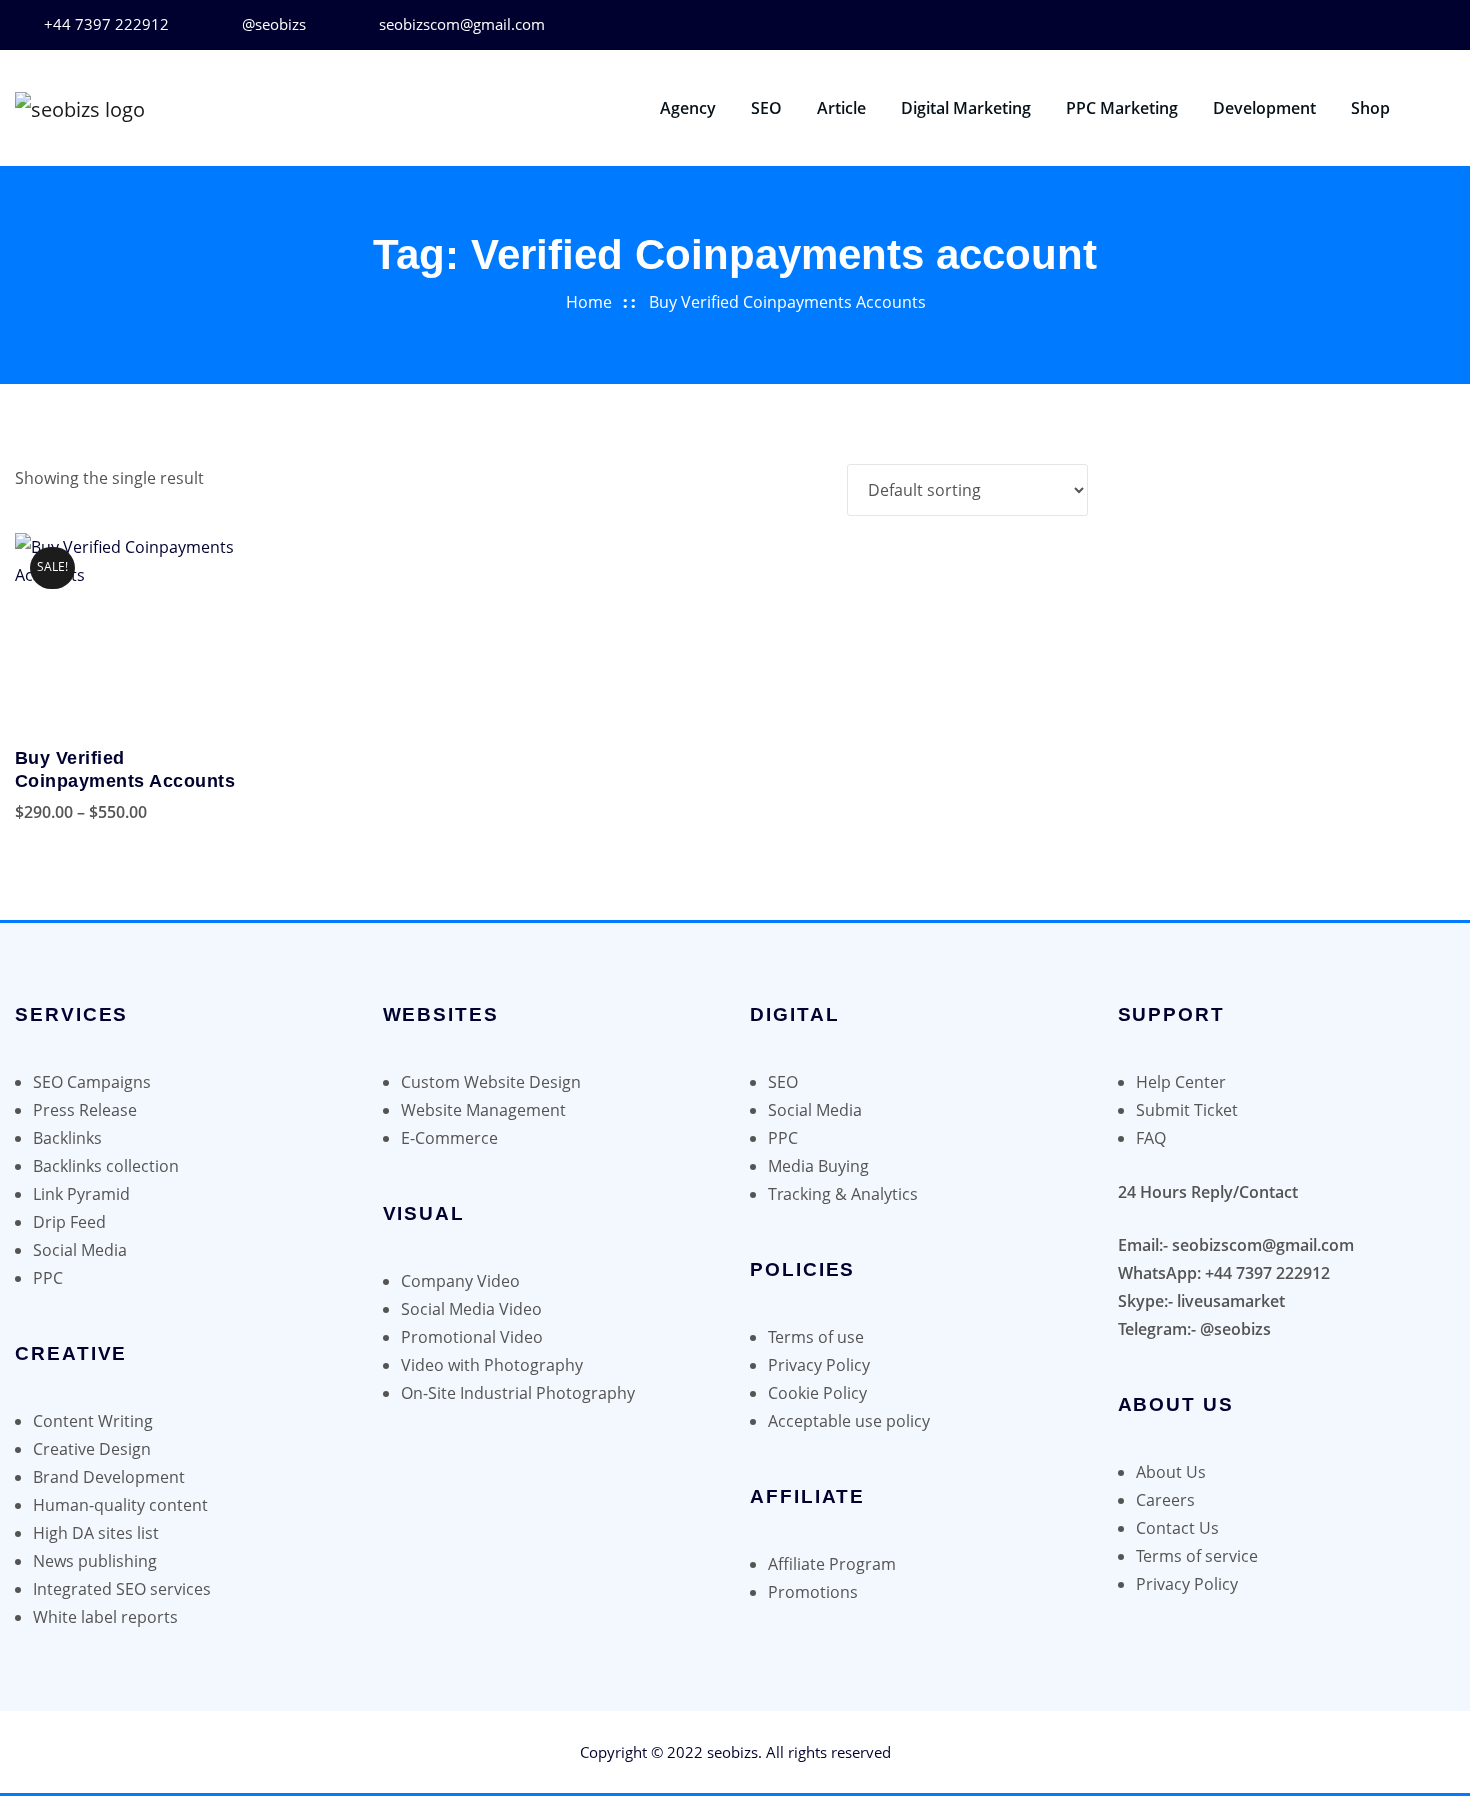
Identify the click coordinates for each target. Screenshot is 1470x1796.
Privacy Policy (1187, 1584)
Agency (688, 108)
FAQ (1151, 1138)
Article (841, 108)
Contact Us (1177, 1528)
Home (589, 302)
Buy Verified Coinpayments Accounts (787, 302)
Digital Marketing (966, 108)
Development (1264, 108)
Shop (1370, 108)
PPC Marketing (1122, 108)
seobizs (732, 1752)
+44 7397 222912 (106, 24)
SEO (766, 108)
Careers (1165, 1500)
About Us (1171, 1472)
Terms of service (1197, 1556)
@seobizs (274, 24)
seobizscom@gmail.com (462, 24)
